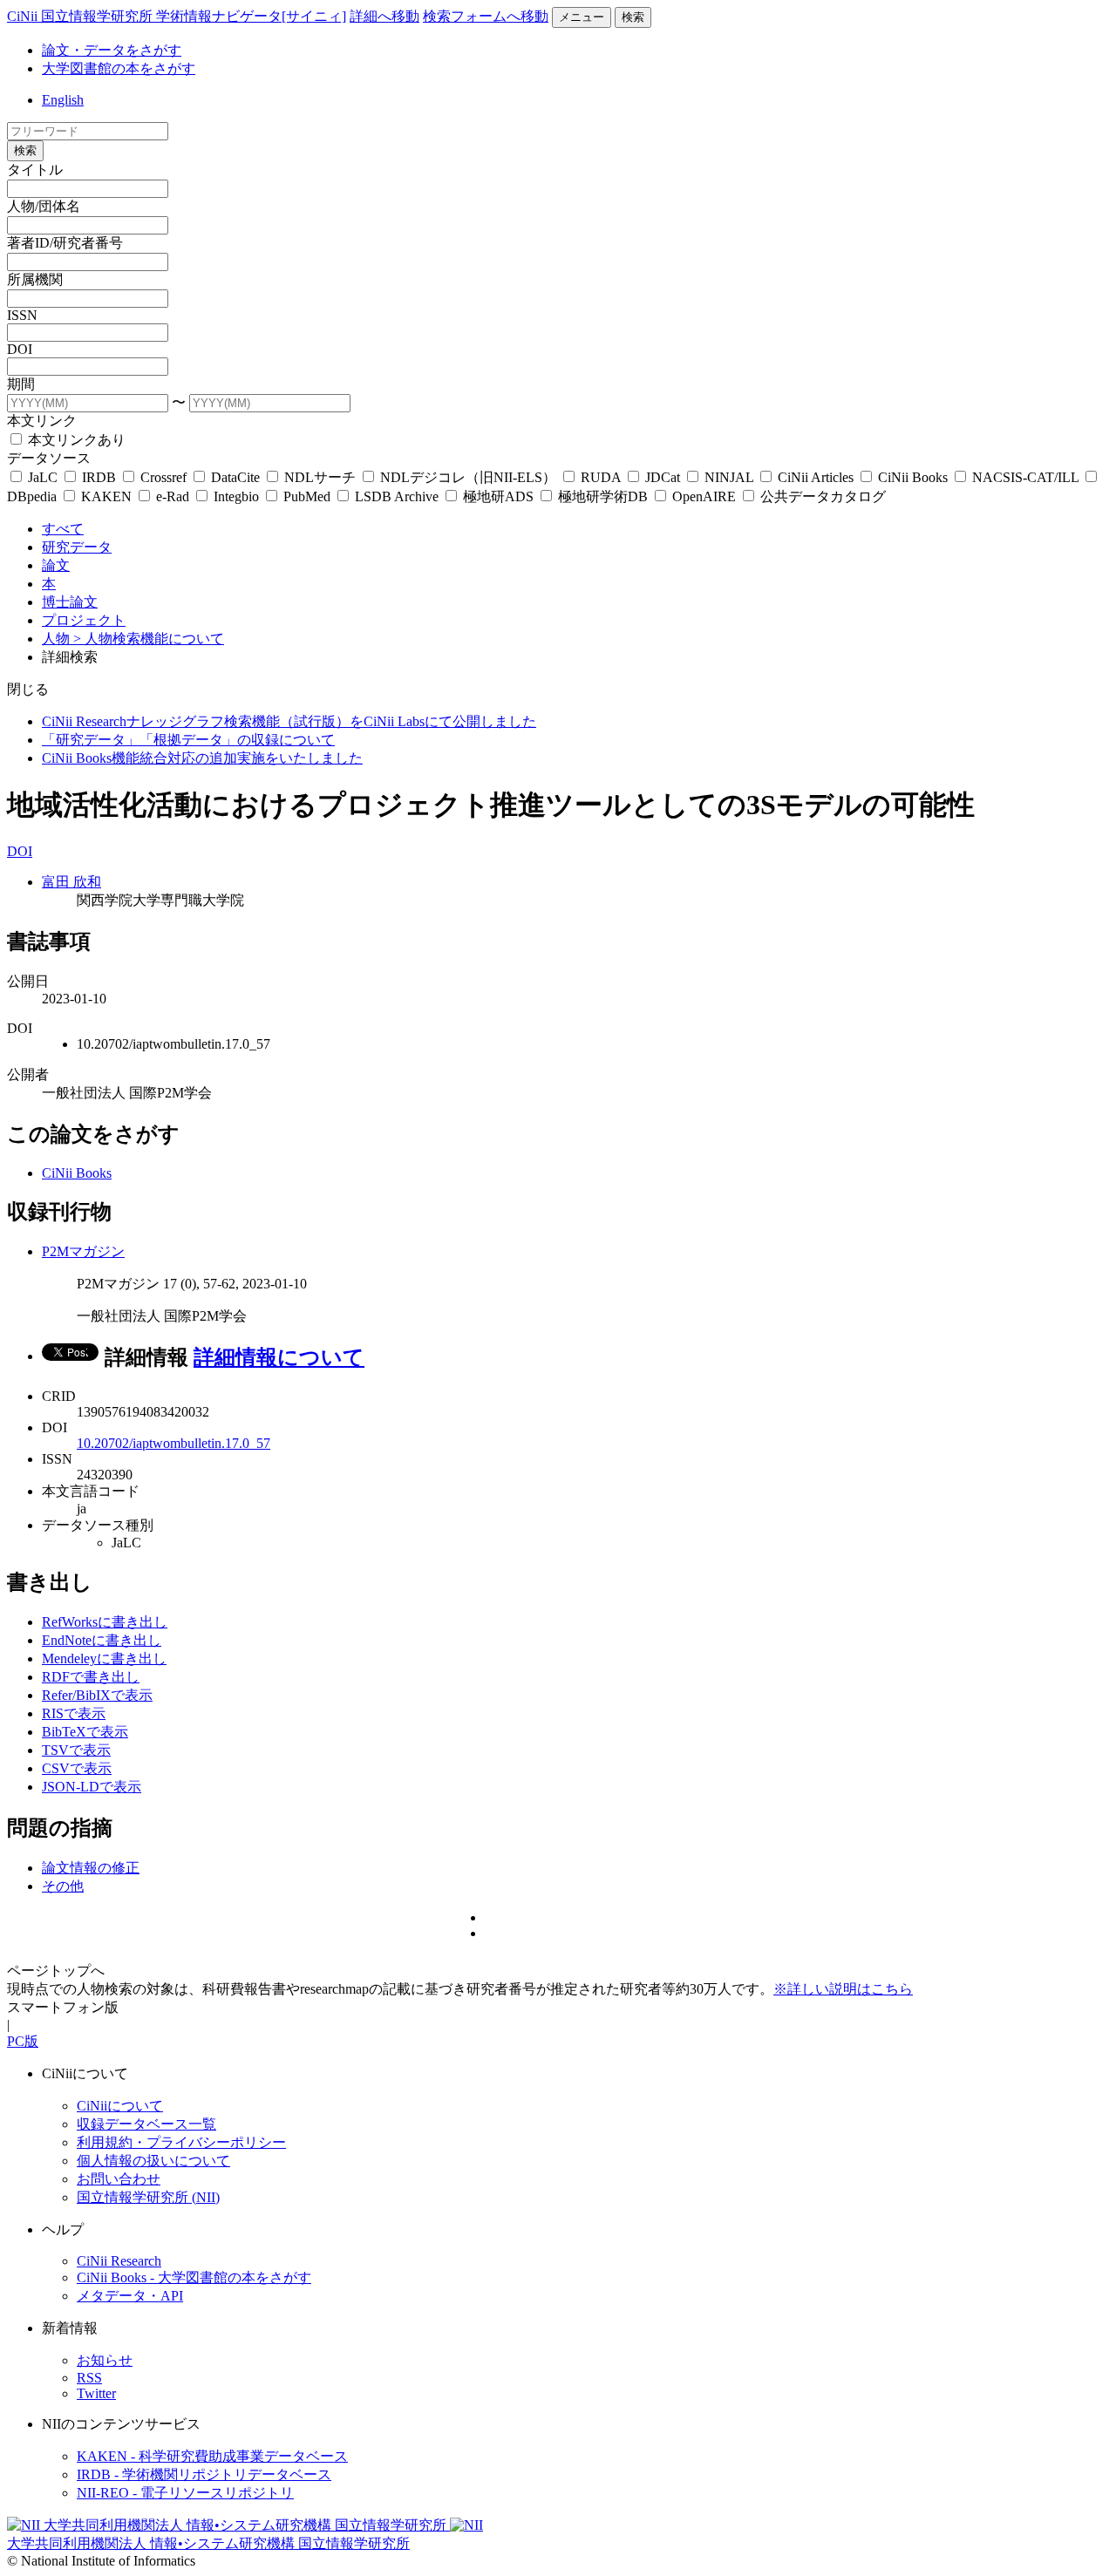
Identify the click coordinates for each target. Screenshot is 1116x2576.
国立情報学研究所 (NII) (148, 2197)
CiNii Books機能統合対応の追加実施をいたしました (202, 758)
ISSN (22, 315)
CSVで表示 (77, 1768)
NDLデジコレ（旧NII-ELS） (468, 477)
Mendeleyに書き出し (104, 1658)
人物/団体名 (44, 206)
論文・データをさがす (112, 50)
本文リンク (42, 421)
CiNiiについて (120, 2106)
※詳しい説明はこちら (843, 1989)
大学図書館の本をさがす (119, 68)
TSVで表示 (76, 1750)
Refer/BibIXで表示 (97, 1695)
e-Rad (173, 496)
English (63, 100)
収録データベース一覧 (146, 2124)
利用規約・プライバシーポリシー (181, 2142)
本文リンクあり (75, 440)
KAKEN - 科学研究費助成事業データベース (212, 2456)
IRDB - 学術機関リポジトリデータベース (204, 2474)
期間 (21, 384)
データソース (49, 458)
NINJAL (729, 477)
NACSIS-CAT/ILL (1025, 477)
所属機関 (35, 279)
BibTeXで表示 (85, 1732)
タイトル (35, 170)
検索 (633, 17)
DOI (20, 349)
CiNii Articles (816, 477)
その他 (63, 1886)
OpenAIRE (704, 496)
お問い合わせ (119, 2179)
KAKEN (106, 496)
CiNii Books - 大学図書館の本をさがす (194, 2277)
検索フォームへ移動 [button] (486, 16)
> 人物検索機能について (149, 639)
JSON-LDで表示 (92, 1787)
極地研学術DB (603, 496)
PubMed (307, 496)
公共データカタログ (821, 496)
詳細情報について (279, 1357)
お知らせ (105, 2360)
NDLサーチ (320, 477)
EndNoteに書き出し (102, 1640)
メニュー (582, 17)
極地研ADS (498, 496)
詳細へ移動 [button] (384, 16)
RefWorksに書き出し (105, 1622)
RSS (89, 2378)
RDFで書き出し (91, 1677)
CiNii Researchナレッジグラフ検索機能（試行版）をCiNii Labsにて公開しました (289, 721)
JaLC (43, 477)
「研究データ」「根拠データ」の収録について (188, 740)
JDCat (663, 477)
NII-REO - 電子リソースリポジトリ (185, 2493)
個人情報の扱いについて (153, 2161)
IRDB (99, 477)
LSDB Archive (397, 496)
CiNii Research (119, 2261)
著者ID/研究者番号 (65, 243)
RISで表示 (74, 1713)
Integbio (236, 496)
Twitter (96, 2393)
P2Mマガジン (83, 1251)
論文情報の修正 (91, 1868)
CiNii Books (913, 477)
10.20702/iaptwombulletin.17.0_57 (174, 1443)
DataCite (235, 477)
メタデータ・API (130, 2296)
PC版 (23, 2041)
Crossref (163, 477)
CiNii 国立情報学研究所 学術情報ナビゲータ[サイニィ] (177, 16)
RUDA (601, 477)
